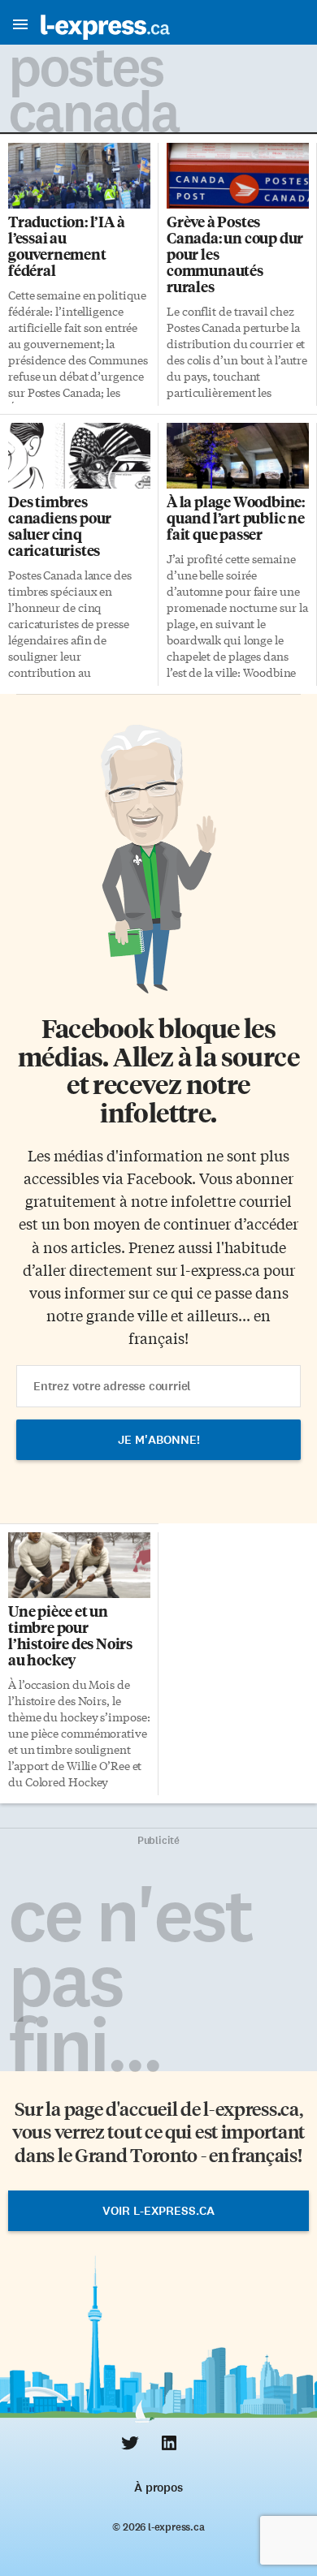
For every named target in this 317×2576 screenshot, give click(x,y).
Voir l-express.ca (158, 2211)
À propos (158, 2488)
